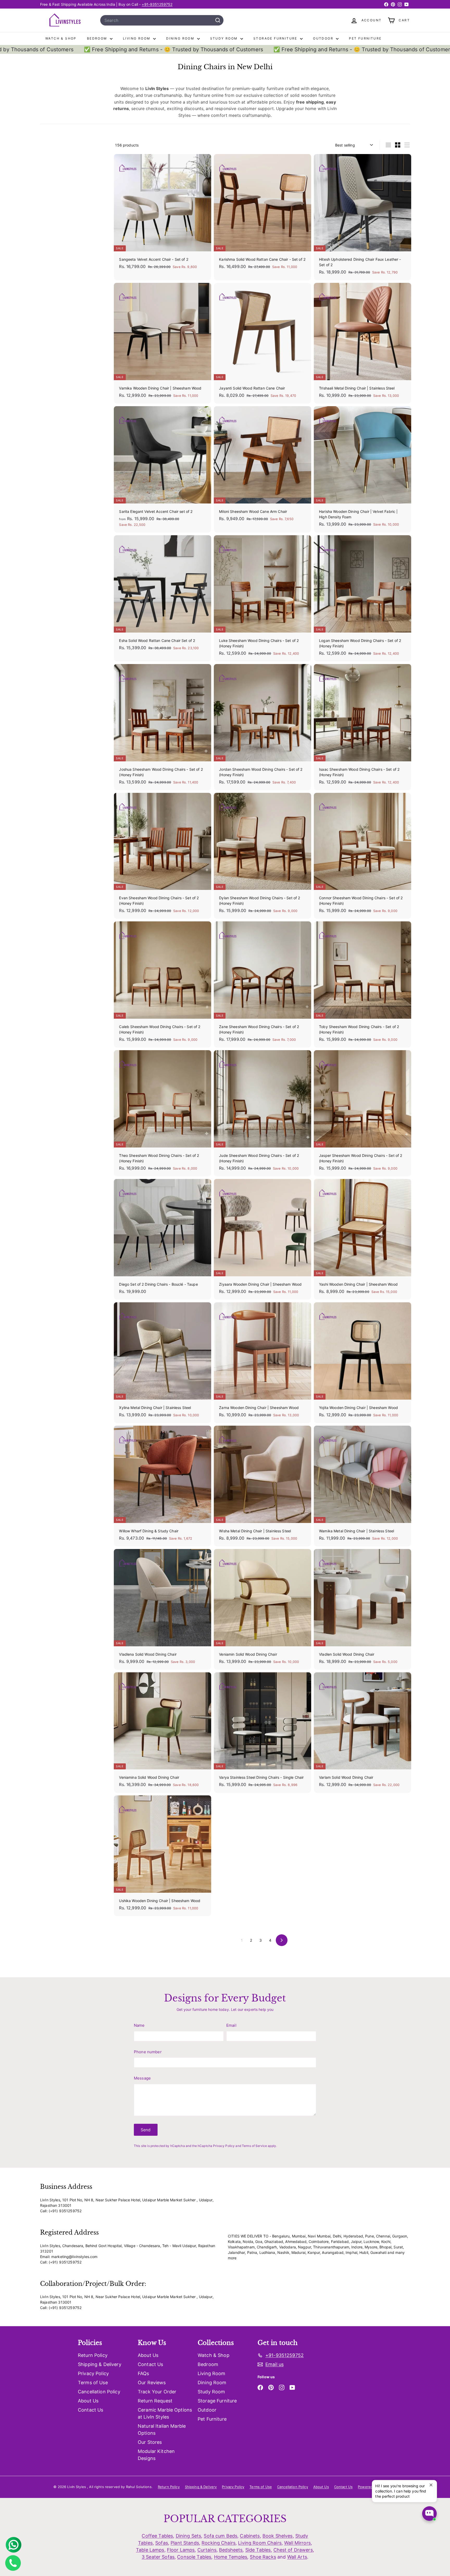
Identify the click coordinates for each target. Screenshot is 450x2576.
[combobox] (162, 20)
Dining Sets (189, 2536)
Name (139, 2025)
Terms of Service (254, 2146)
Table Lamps (150, 2550)
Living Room (137, 38)
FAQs (143, 2373)
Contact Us (90, 2410)
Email (231, 2025)
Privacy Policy (224, 2146)
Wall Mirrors (297, 2543)
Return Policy (93, 2355)
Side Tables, (259, 2550)
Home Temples (231, 2557)
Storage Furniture (276, 38)
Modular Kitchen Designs (156, 2455)
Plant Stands (185, 2543)
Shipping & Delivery (100, 2364)
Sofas (162, 2543)
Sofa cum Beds (220, 2536)
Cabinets (250, 2536)
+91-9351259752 (157, 4)
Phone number (148, 2052)
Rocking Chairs (218, 2543)
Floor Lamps (181, 2550)
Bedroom (98, 38)
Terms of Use (93, 2383)
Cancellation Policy (99, 2392)
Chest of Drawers (293, 2550)
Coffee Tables (157, 2536)
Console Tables (194, 2557)
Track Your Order (157, 2392)
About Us (88, 2401)
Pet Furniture (365, 38)
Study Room (225, 38)
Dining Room (181, 38)
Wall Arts (297, 2557)
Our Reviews (152, 2383)
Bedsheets (231, 2550)
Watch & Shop (61, 38)
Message (142, 2078)
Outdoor (324, 38)
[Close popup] (432, 2485)
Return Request (155, 2401)
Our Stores (150, 2442)
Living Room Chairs (260, 2543)
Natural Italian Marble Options (162, 2430)
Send (146, 2130)
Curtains (207, 2550)
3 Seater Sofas (158, 2557)
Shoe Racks (263, 2557)
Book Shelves (278, 2536)
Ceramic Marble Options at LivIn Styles (165, 2413)
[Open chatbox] (429, 2514)
